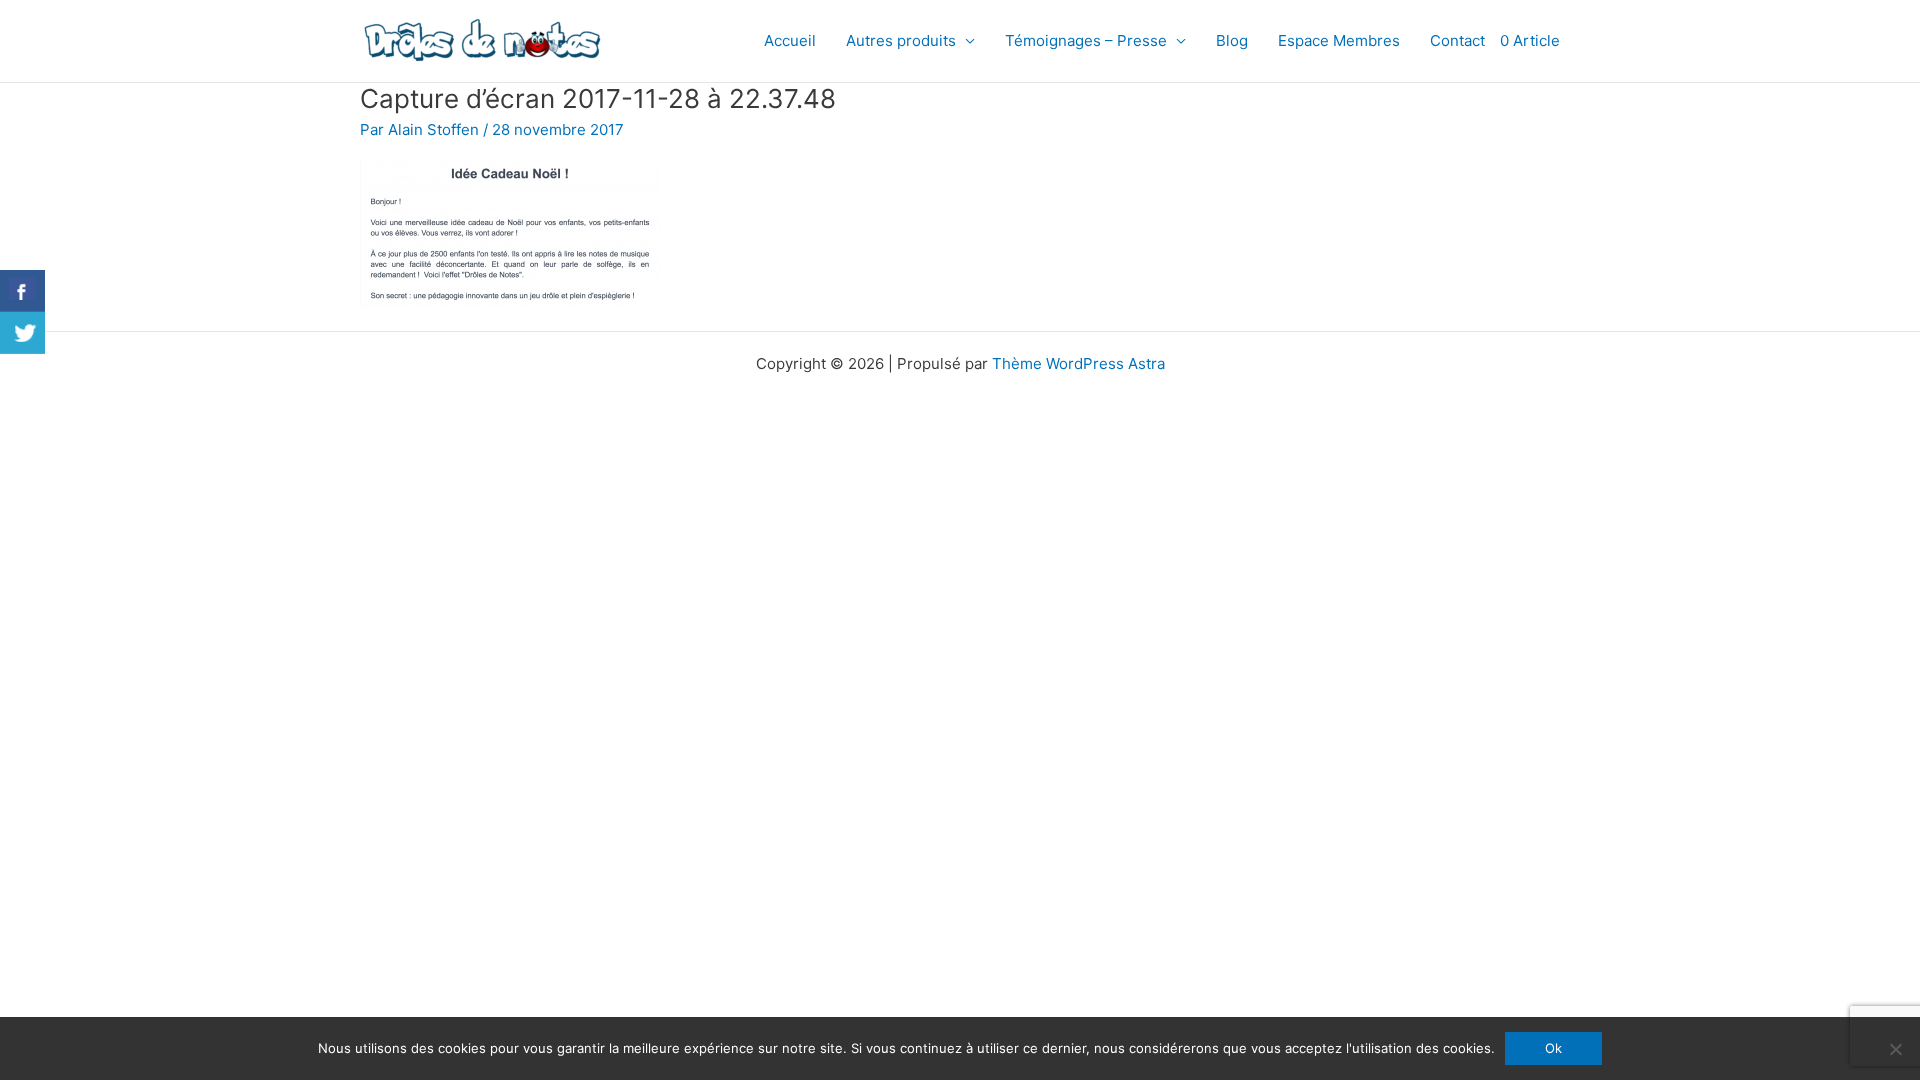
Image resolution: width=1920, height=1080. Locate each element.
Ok (1553, 1048)
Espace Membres (1339, 40)
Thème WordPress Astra (1078, 363)
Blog (1232, 40)
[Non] (1895, 1049)
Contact (1457, 40)
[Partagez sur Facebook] (22, 291)
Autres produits (901, 40)
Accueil (790, 40)
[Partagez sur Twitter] (22, 333)
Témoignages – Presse (1086, 40)
